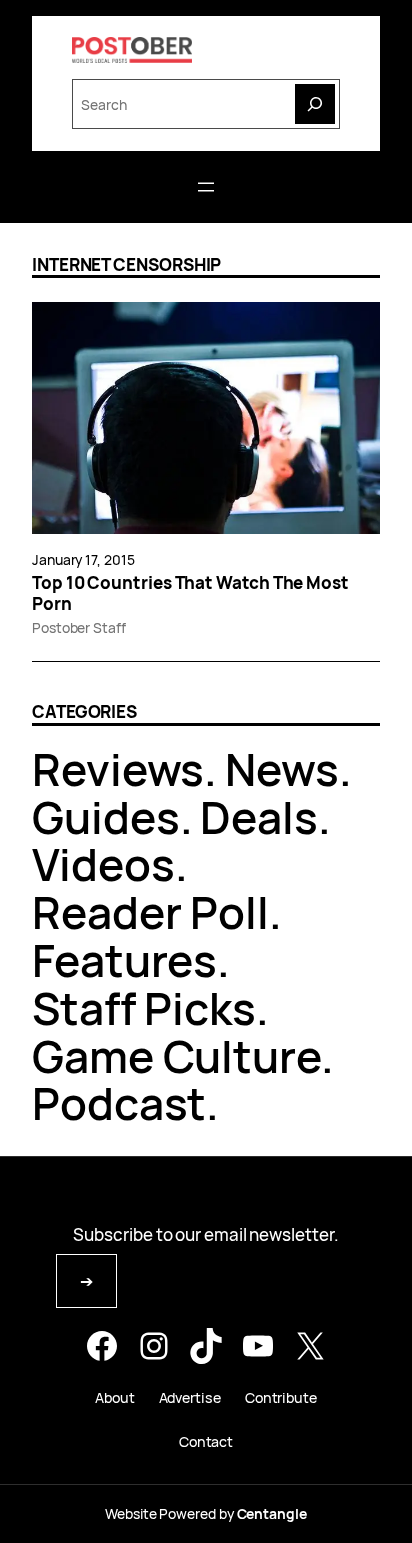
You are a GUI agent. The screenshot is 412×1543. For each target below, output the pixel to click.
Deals (259, 817)
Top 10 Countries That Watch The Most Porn (190, 593)
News (282, 769)
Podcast (119, 1103)
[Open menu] (206, 187)
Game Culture (176, 1056)
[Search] (315, 104)
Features (124, 960)
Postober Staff (79, 627)
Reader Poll (150, 912)
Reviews (118, 769)
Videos (103, 864)
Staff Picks (144, 1008)
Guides (106, 817)
